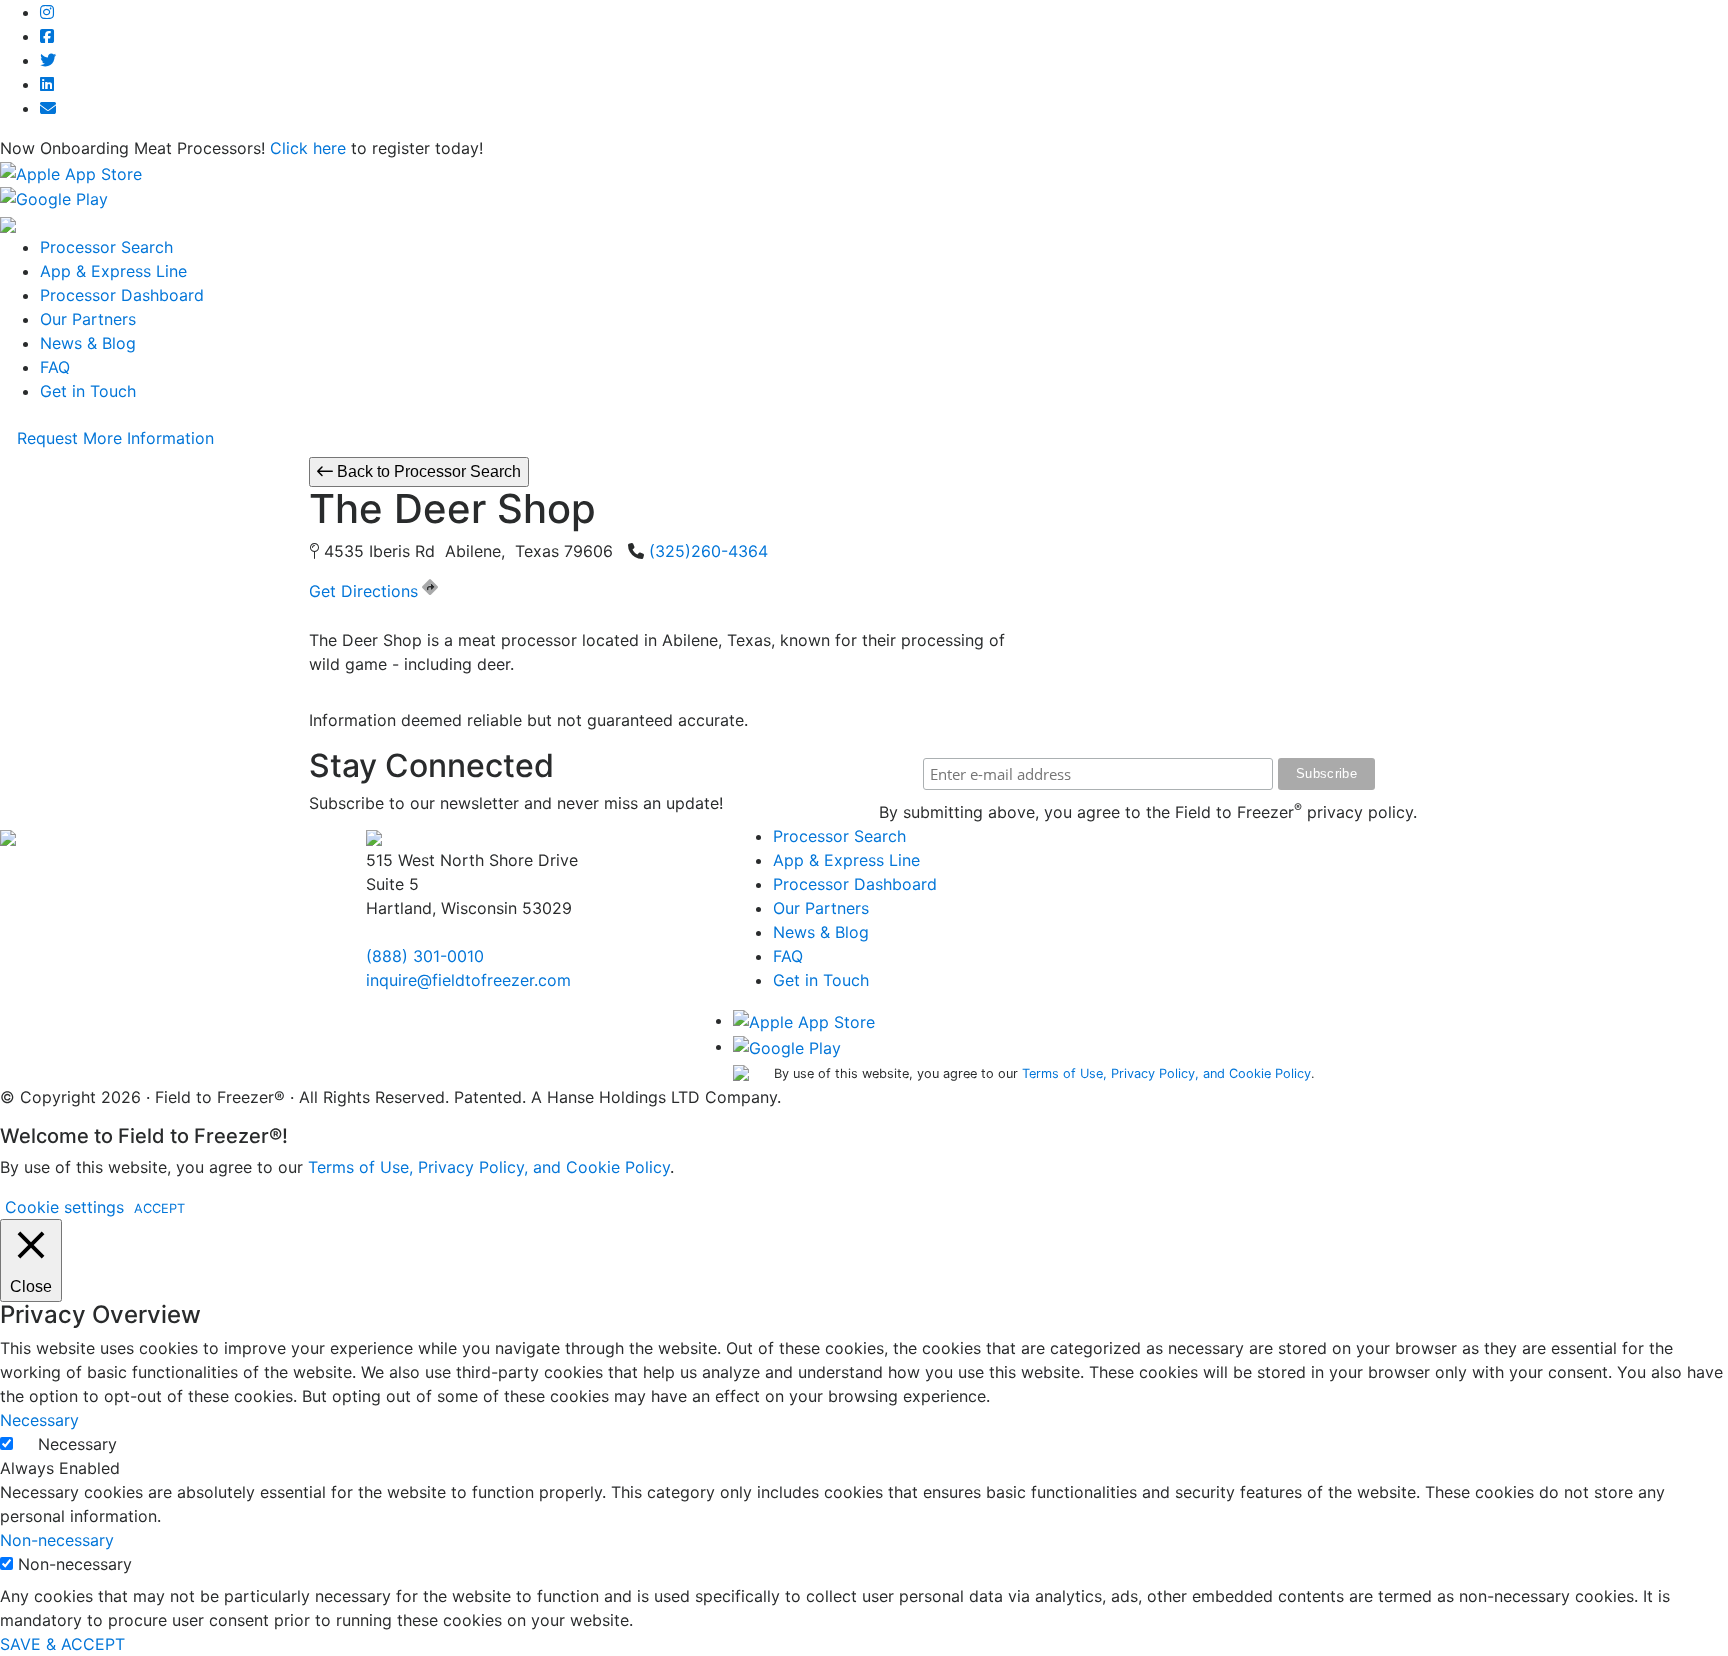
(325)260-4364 (708, 551)
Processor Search (106, 247)
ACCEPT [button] (159, 1208)
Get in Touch (88, 391)
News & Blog (88, 343)
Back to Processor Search (427, 471)
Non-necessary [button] (57, 1540)
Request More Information (115, 438)
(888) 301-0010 (425, 956)
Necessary (77, 1444)
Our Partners (88, 319)
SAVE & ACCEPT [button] (62, 1644)
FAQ (55, 367)
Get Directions (363, 591)
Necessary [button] (39, 1420)
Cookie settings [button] (64, 1207)
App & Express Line (113, 271)
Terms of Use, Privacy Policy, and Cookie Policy (1166, 1073)
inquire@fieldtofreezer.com (468, 980)
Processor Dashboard (122, 295)
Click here (308, 148)
